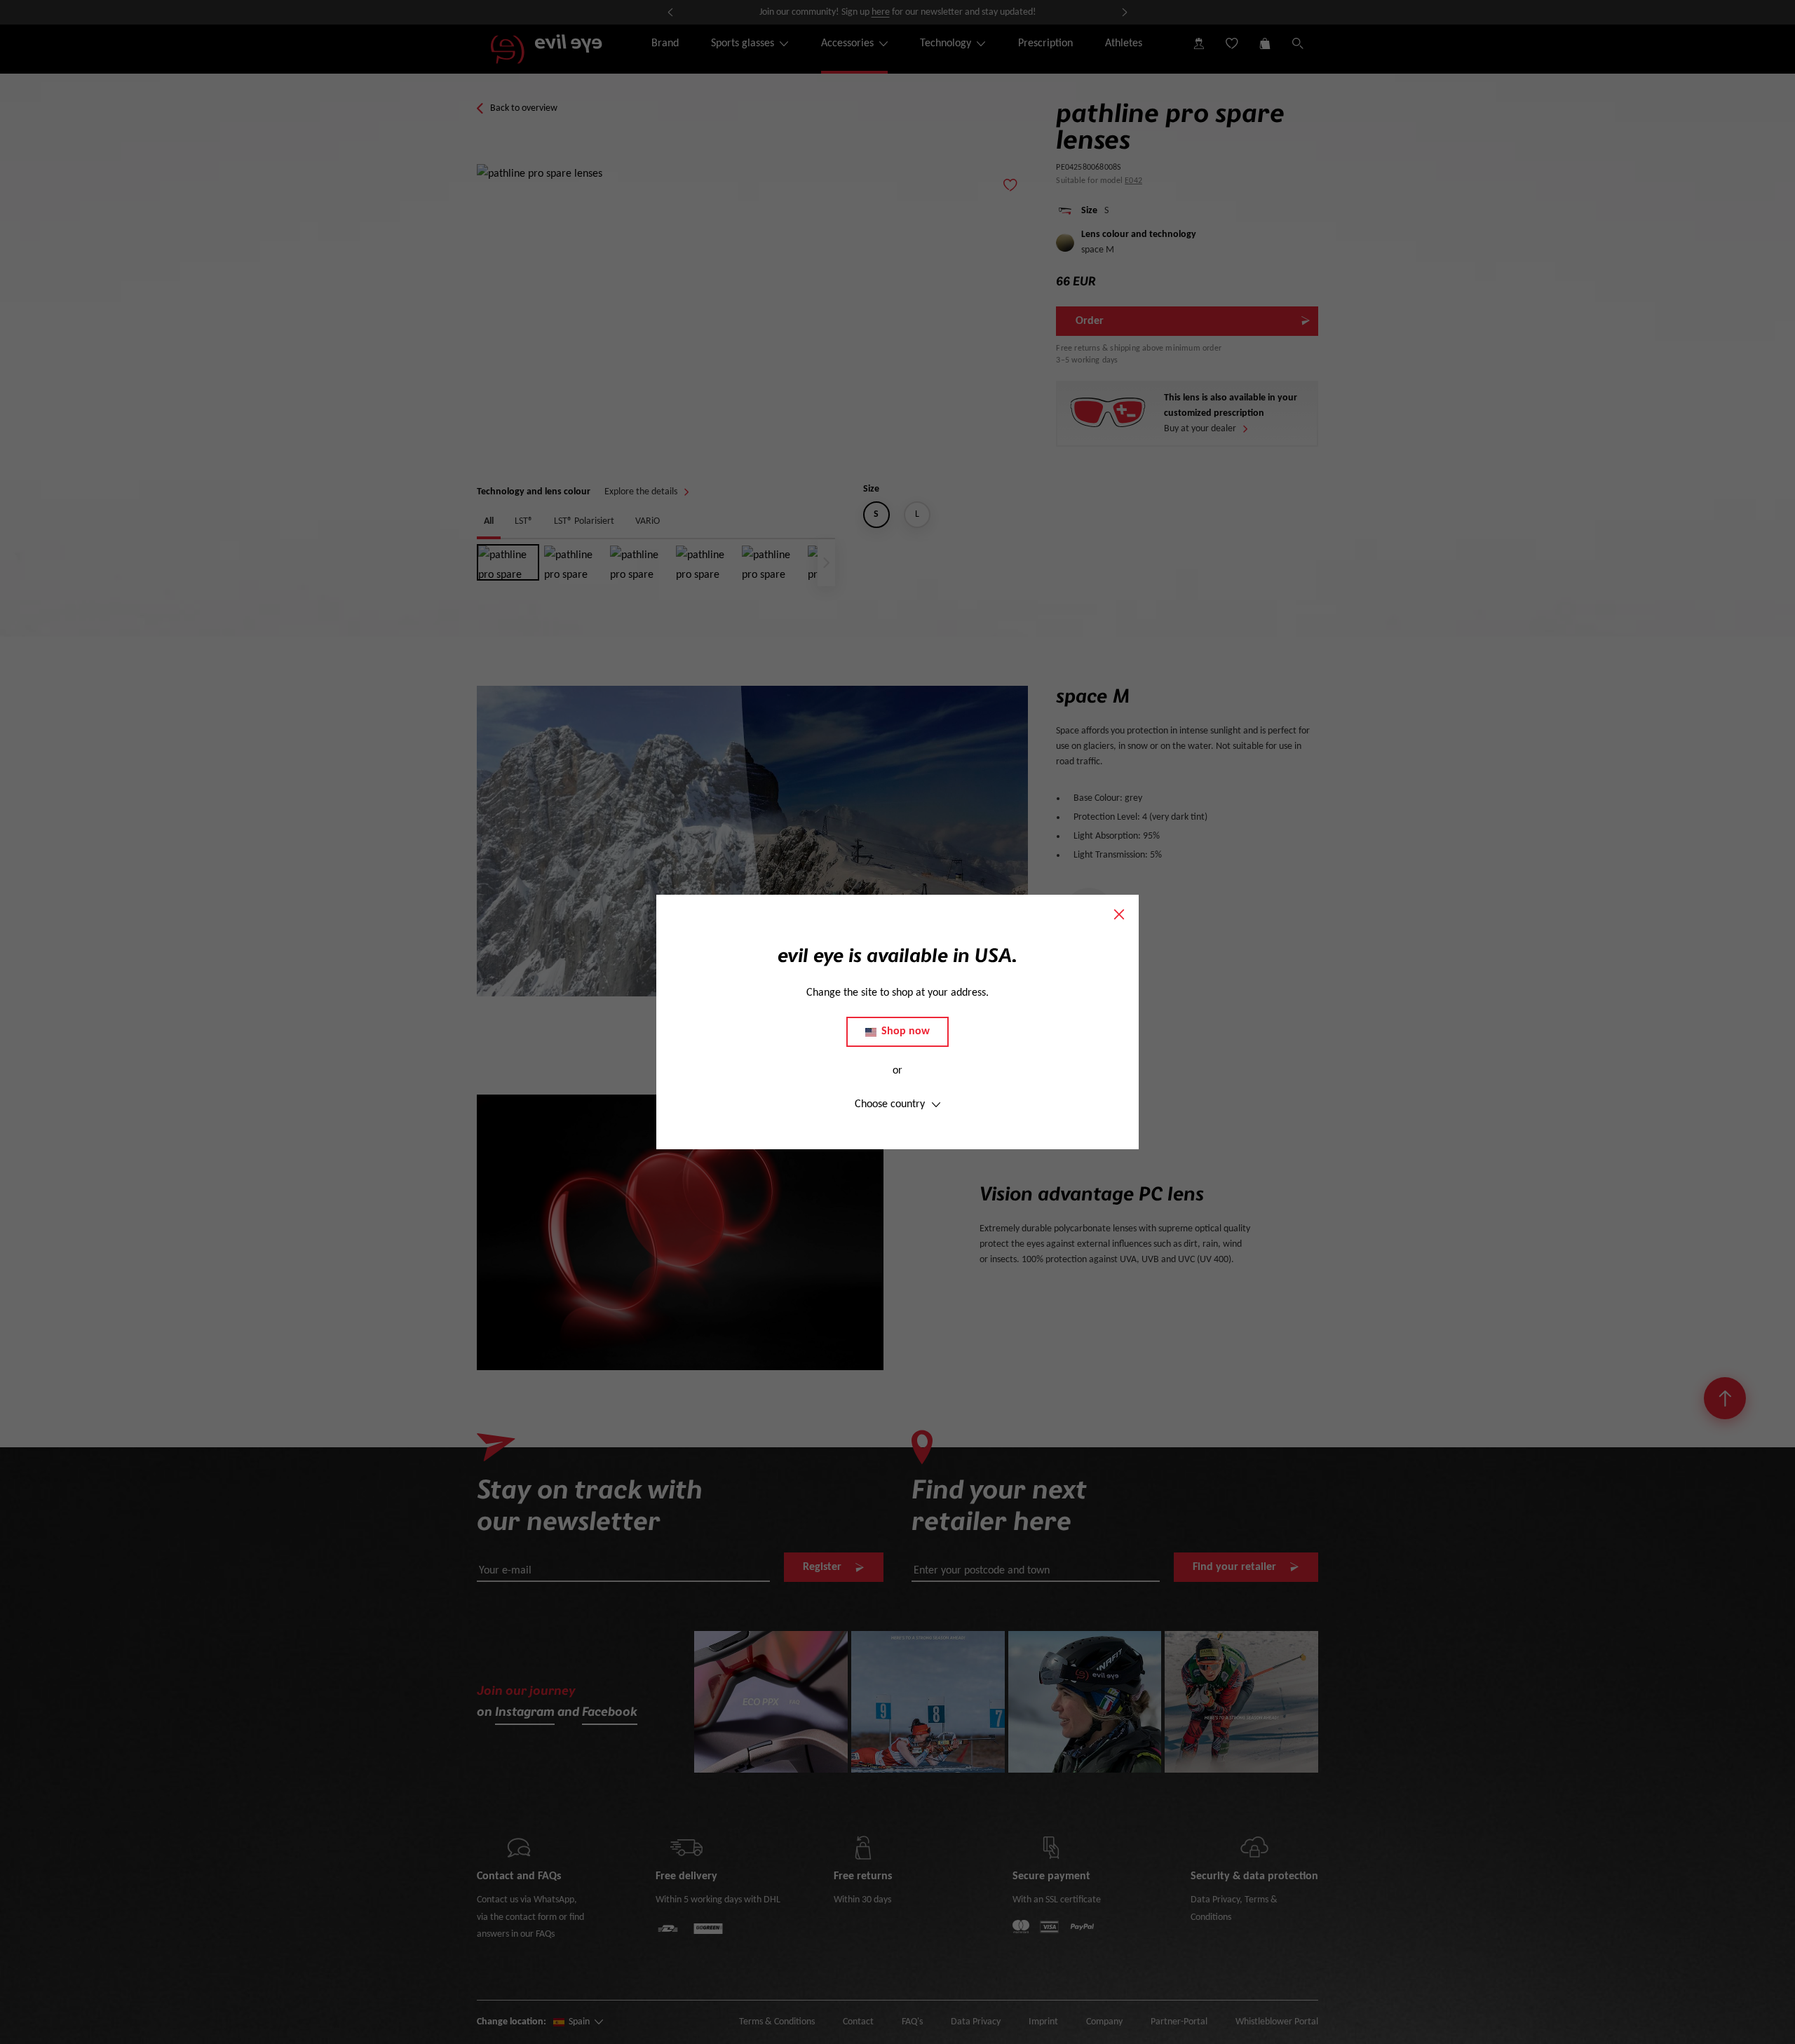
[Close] (1119, 914)
